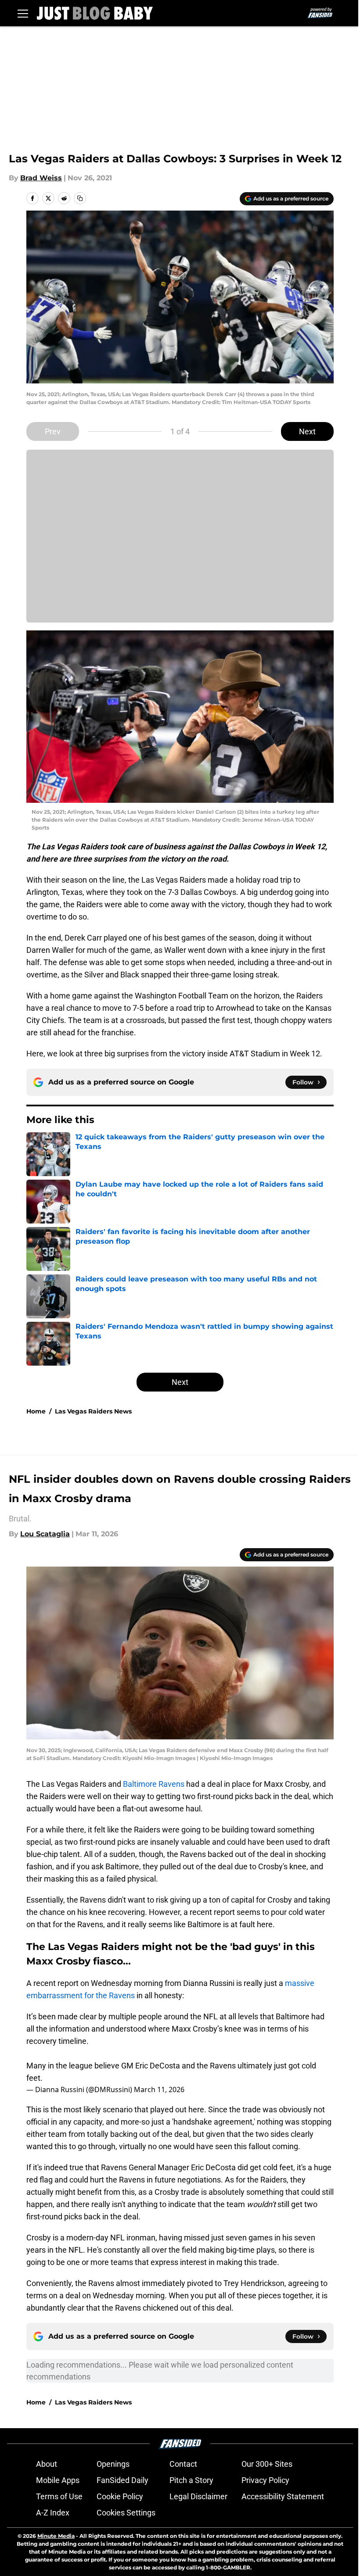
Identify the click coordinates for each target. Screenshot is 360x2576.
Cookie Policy (120, 2496)
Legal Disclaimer (198, 2496)
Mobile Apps (58, 2480)
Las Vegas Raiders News (93, 1411)
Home (36, 1411)
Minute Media (56, 2536)
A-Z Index (53, 2513)
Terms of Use (59, 2496)
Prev (53, 431)
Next (307, 431)
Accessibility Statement (283, 2496)
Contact (183, 2464)
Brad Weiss (41, 178)
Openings (113, 2464)
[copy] (80, 198)
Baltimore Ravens (154, 1784)
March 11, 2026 (159, 2089)
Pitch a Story (191, 2480)
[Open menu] (23, 13)
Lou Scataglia (45, 1534)
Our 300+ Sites (267, 2464)
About (47, 2464)
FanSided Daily (122, 2480)
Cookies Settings (126, 2513)
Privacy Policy (265, 2480)
